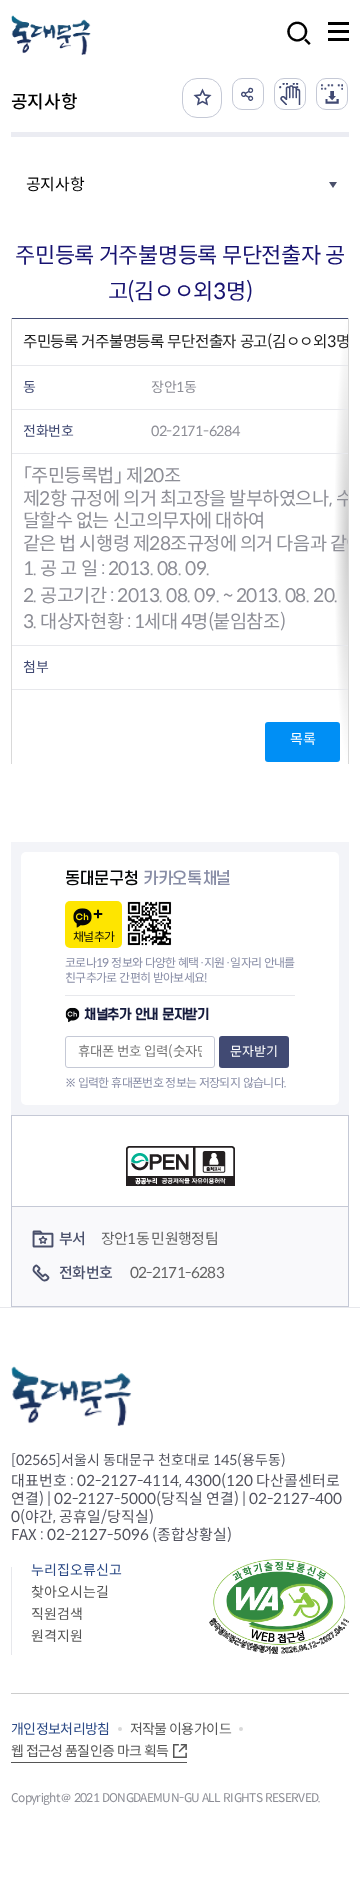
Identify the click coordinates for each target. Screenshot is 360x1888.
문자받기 (254, 1051)
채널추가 (93, 936)
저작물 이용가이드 (180, 1729)
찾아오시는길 (70, 1592)
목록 (302, 739)
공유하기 (248, 94)
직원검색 (57, 1614)
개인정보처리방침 (60, 1729)
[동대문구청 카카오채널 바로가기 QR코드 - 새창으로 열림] (149, 923)
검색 (293, 46)
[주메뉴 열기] (338, 31)
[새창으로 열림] (290, 94)
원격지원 (57, 1636)
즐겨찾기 (202, 98)
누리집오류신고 (76, 1570)
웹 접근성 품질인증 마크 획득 (90, 1751)
